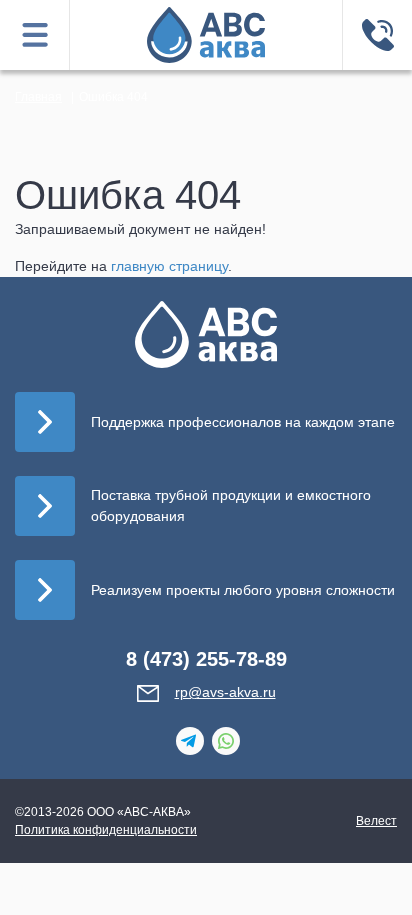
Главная (38, 97)
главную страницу (169, 266)
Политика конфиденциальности (106, 830)
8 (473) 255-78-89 (206, 659)
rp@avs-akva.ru (225, 692)
